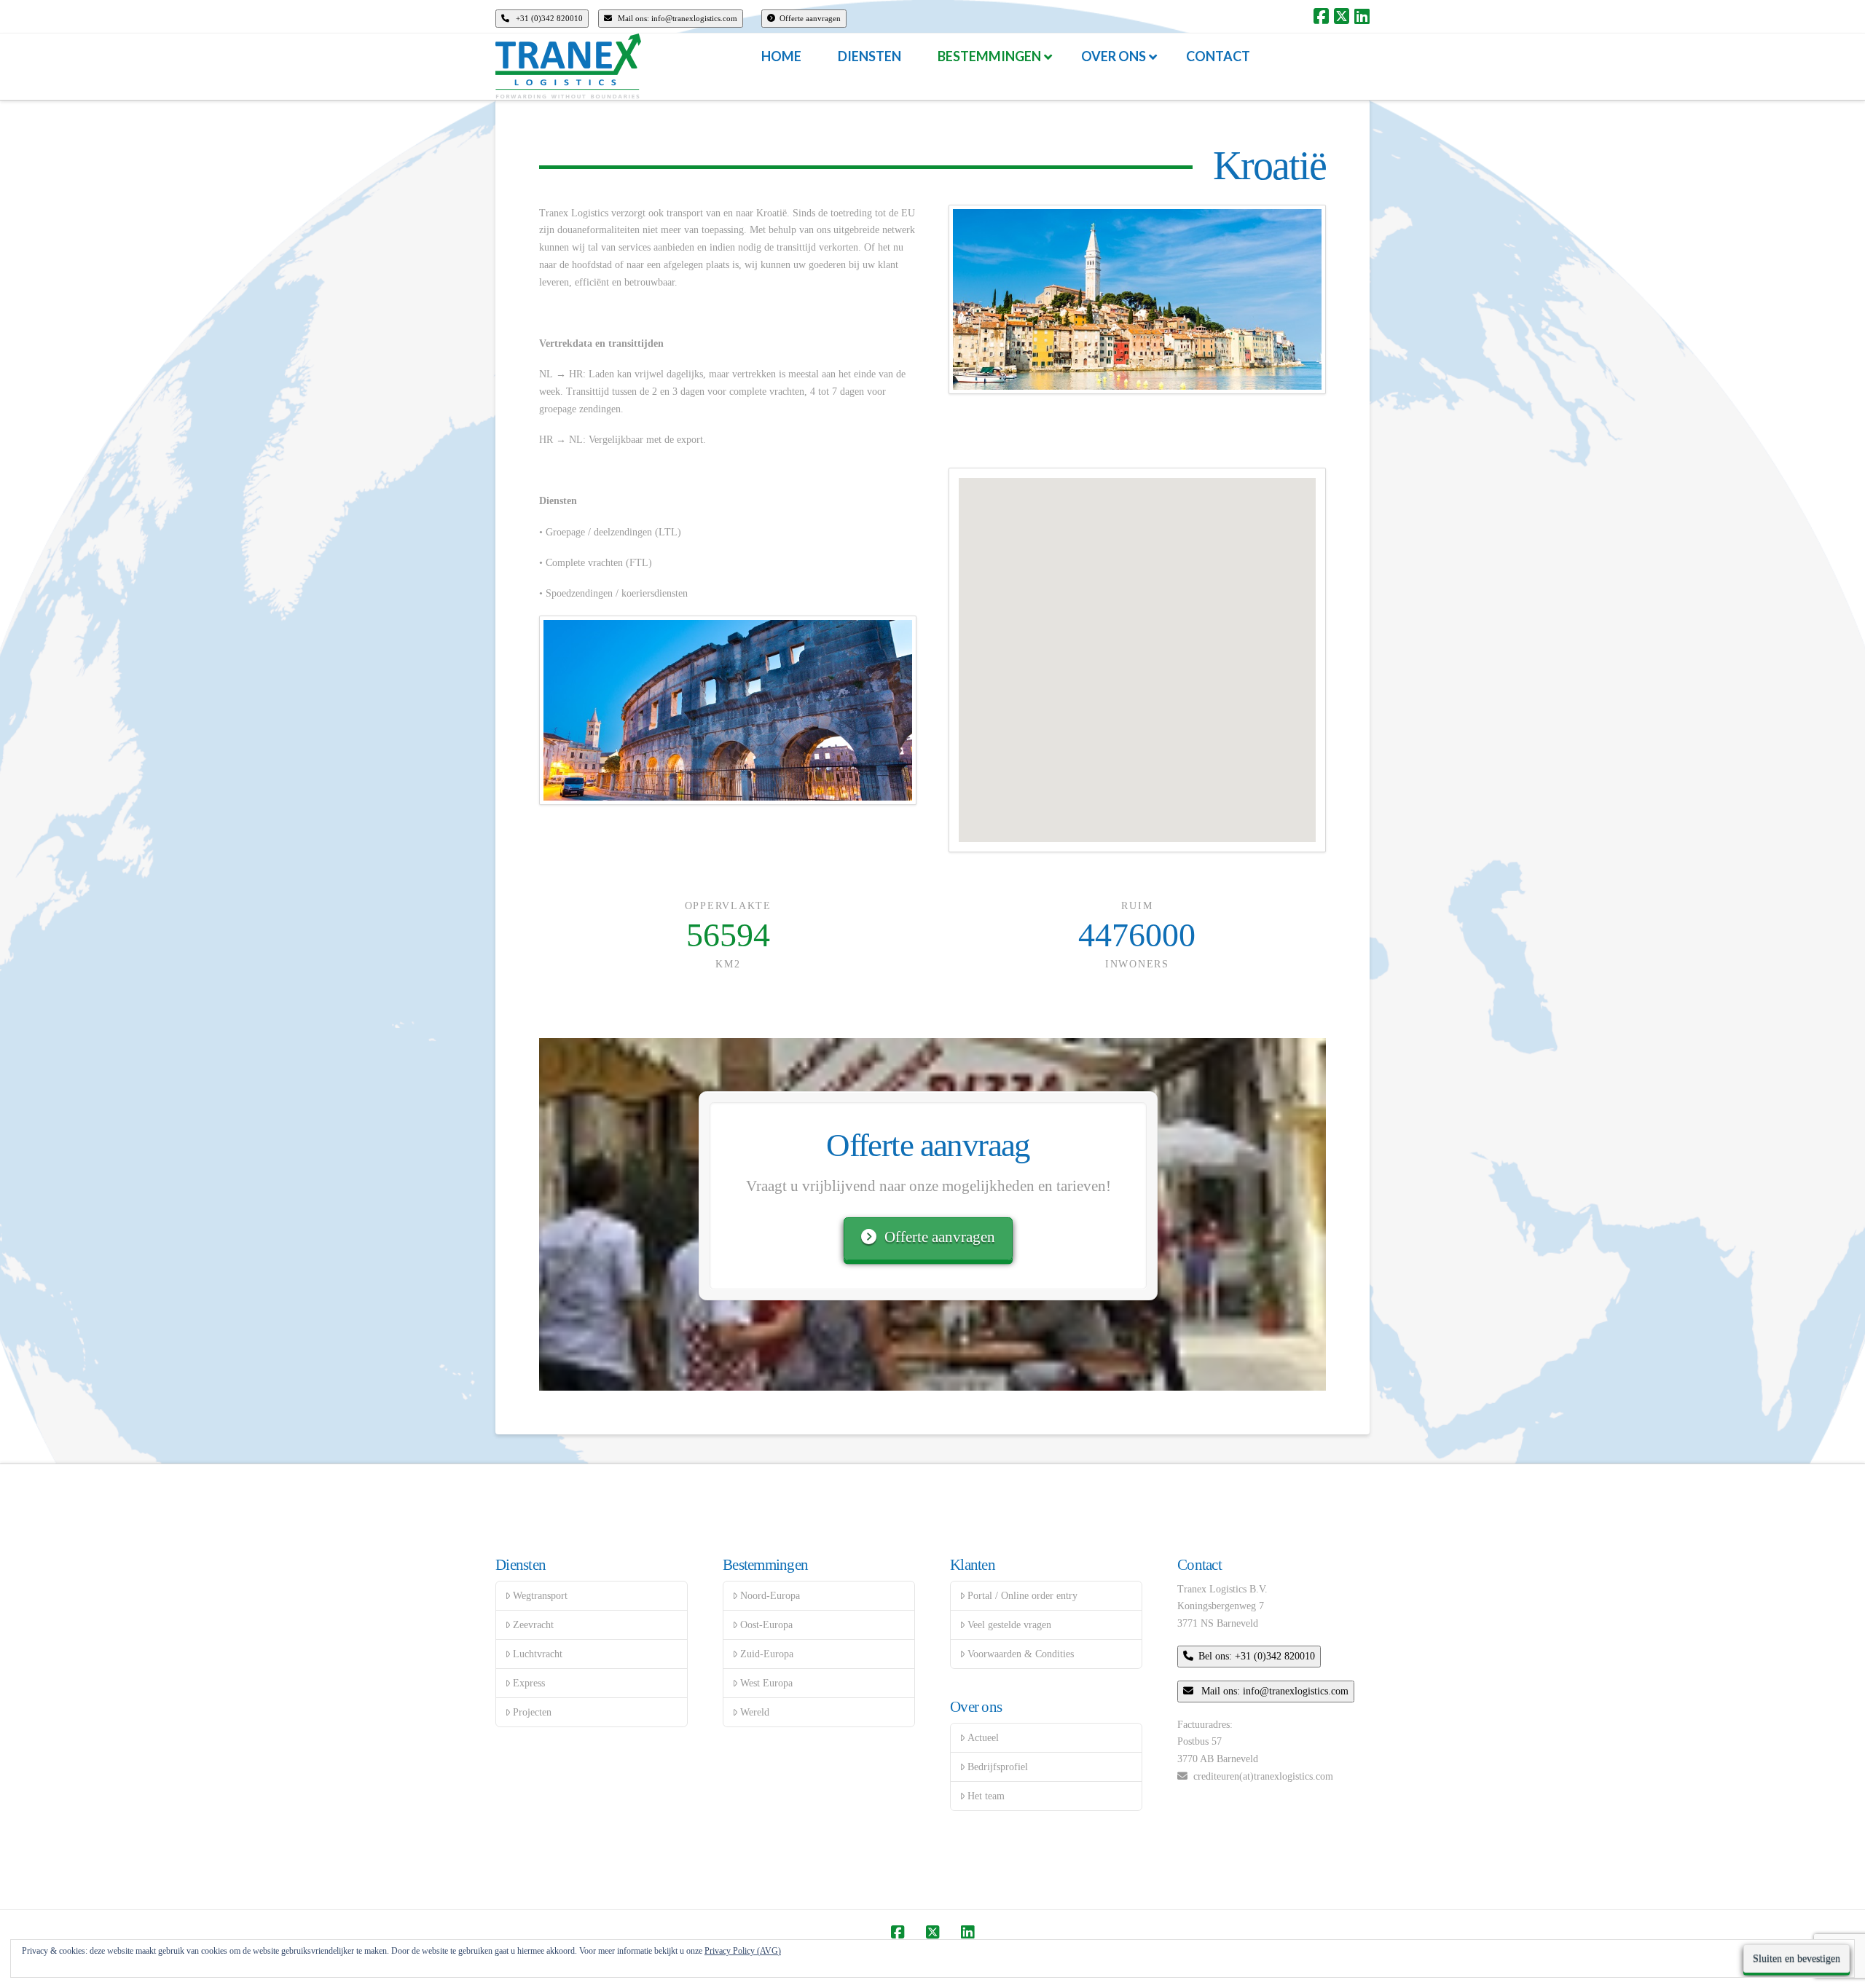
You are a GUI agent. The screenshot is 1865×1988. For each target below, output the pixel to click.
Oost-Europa (766, 1625)
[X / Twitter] (1342, 16)
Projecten (532, 1712)
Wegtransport (540, 1596)
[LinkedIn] (1362, 16)
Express (529, 1683)
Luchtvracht (538, 1654)
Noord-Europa (770, 1596)
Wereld (755, 1712)
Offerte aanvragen (810, 18)
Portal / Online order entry (1022, 1596)
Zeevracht (533, 1625)
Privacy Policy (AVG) (743, 1951)
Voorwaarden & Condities (1021, 1654)
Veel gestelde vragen (1009, 1625)
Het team (986, 1796)
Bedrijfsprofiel (998, 1767)
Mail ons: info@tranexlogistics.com (676, 18)
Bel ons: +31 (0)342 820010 (1257, 1656)
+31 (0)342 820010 (548, 18)
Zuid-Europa (767, 1654)
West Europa (766, 1683)
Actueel (983, 1738)
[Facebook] (1321, 16)
